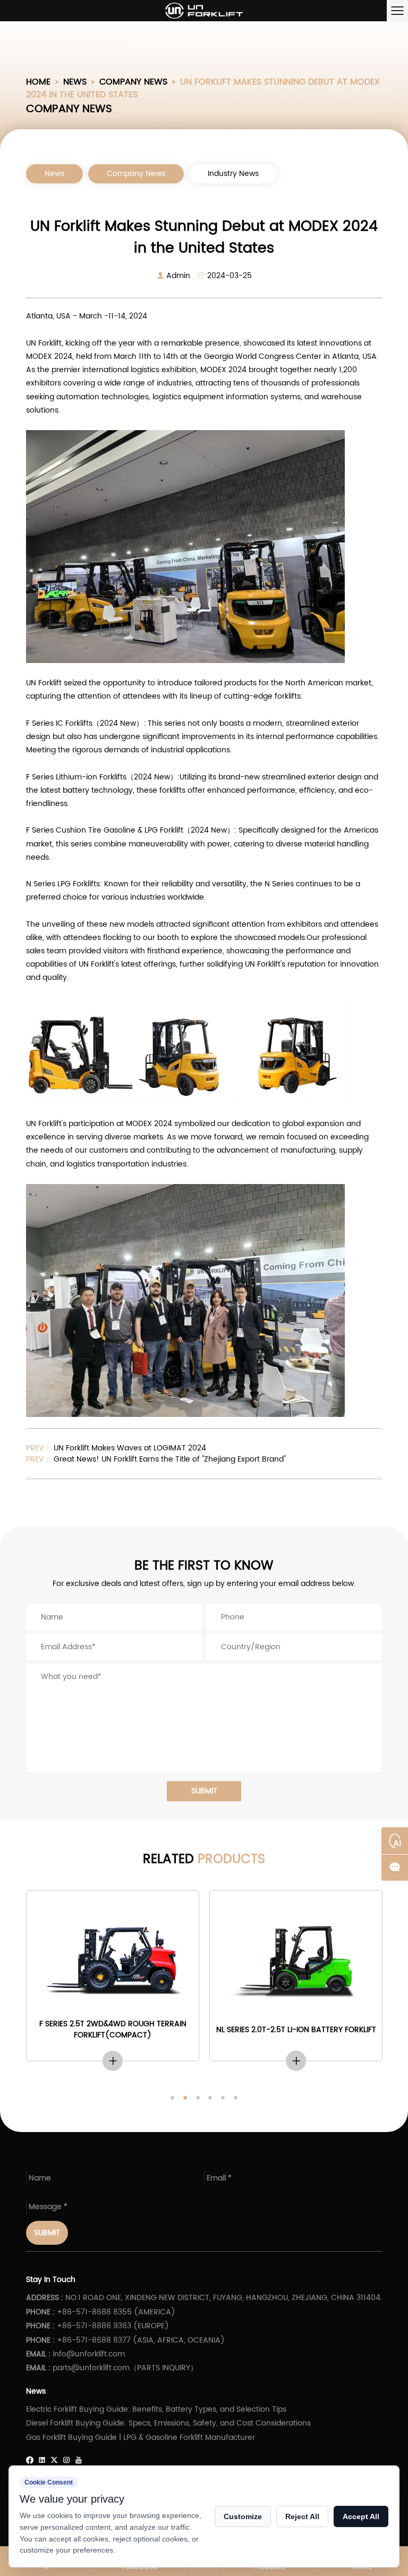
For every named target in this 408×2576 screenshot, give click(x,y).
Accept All (361, 2516)
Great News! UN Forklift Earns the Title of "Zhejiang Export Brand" (169, 1459)
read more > (113, 2061)
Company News (133, 82)
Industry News (233, 174)
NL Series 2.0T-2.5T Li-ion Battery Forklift (296, 2030)
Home (38, 82)
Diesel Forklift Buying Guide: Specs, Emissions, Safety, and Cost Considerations (168, 2423)
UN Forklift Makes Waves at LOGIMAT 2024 (129, 1448)
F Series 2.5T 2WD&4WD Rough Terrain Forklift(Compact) (113, 2029)
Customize (243, 2516)
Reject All (302, 2516)
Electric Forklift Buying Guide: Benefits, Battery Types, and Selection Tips (156, 2409)
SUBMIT (204, 1791)
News (75, 82)
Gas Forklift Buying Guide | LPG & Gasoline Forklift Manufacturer (141, 2437)
